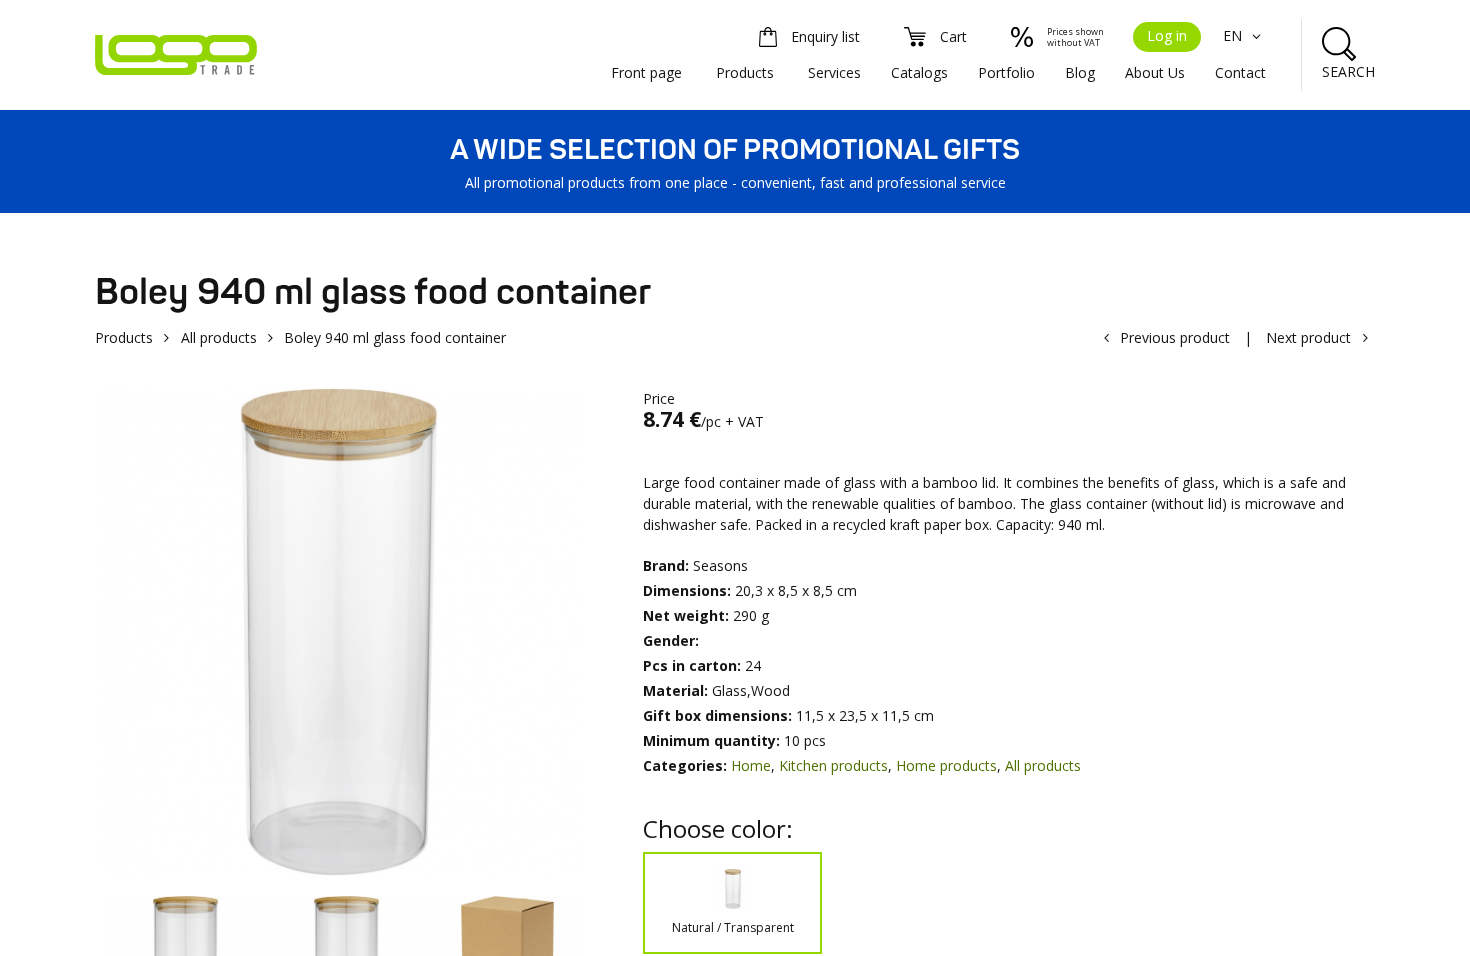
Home (751, 765)
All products (219, 337)
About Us (1155, 72)
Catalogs (919, 72)
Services (834, 72)
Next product (1308, 337)
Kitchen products (833, 765)
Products (745, 72)
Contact (1240, 72)
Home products (946, 765)
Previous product (1175, 337)
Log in (1167, 35)
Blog (1080, 72)
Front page (646, 72)
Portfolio (1006, 72)
